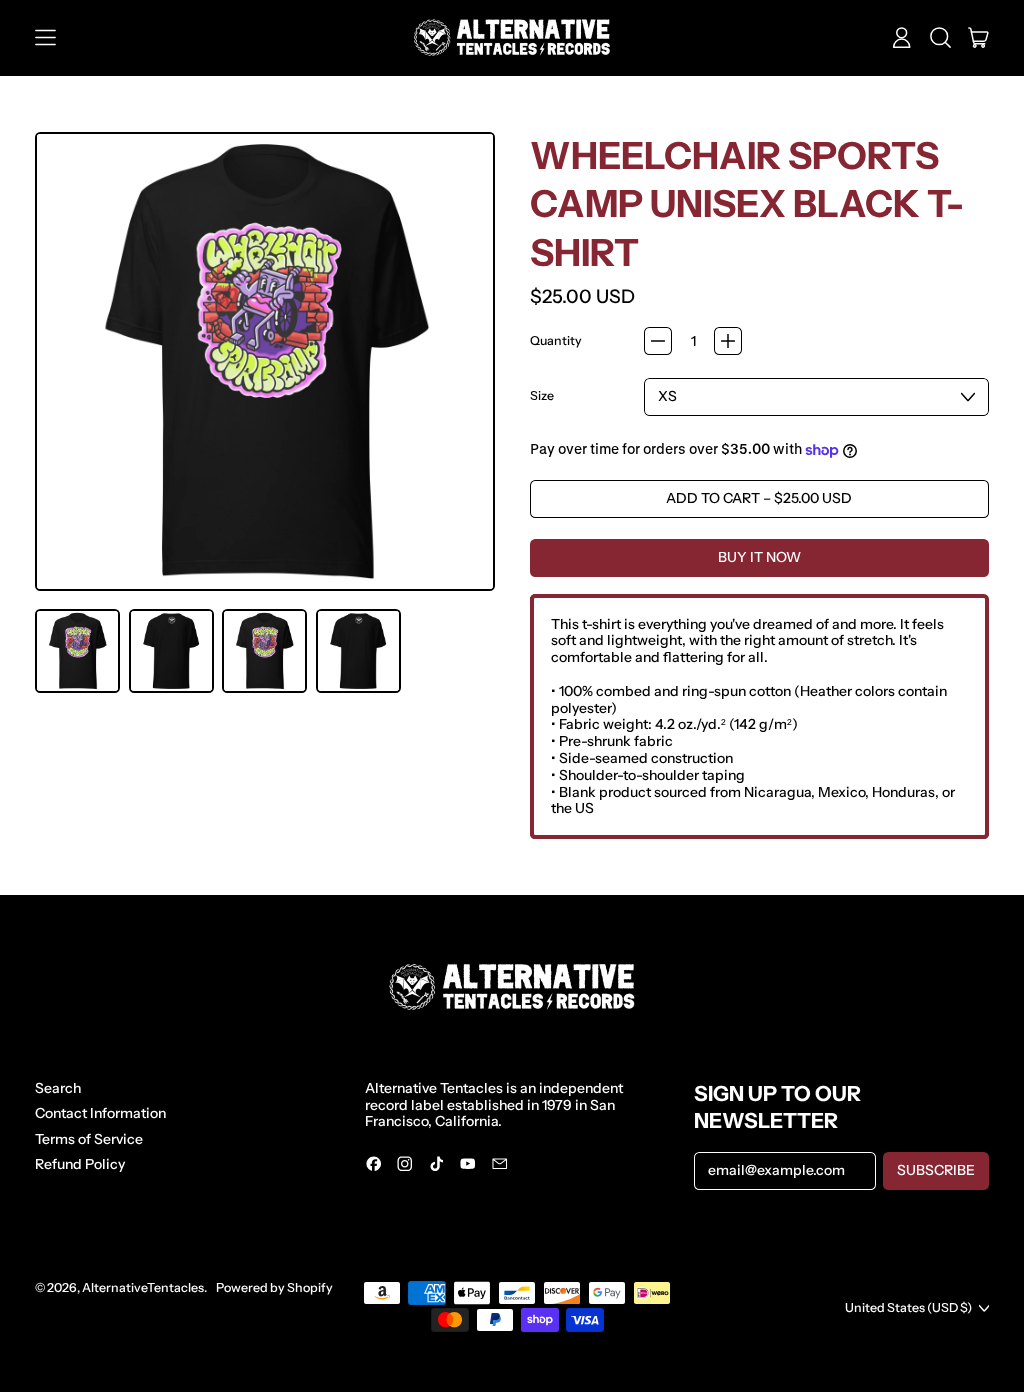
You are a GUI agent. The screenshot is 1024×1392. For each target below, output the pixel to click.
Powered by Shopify (274, 1287)
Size (542, 396)
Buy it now (759, 557)
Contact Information (100, 1113)
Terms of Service (89, 1139)
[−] (658, 341)
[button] (940, 38)
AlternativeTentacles (143, 1287)
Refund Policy (80, 1164)
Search (58, 1088)
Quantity (556, 341)
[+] (728, 341)
